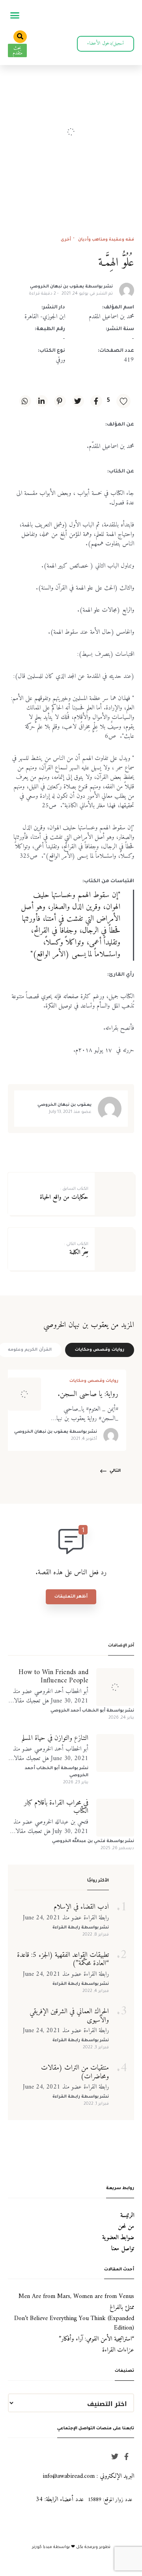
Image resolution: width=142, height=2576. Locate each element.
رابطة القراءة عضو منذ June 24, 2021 (66, 1918)
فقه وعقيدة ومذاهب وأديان (106, 240)
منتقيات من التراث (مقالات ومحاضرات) (75, 2072)
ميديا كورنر (43, 2547)
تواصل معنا (123, 2249)
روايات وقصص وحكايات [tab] (100, 1350)
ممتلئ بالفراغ (122, 2307)
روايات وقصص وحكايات (94, 1381)
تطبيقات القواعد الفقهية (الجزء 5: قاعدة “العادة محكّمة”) (63, 1959)
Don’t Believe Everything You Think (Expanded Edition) (74, 2323)
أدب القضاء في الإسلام (81, 1907)
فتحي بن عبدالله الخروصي (79, 1841)
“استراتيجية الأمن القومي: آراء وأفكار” (96, 2339)
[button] (15, 15)
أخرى (66, 240)
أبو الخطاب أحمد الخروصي (78, 1711)
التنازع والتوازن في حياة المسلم (55, 1738)
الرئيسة (127, 2216)
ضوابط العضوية (118, 2238)
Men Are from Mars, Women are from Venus (76, 2296)
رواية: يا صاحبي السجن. (88, 1394)
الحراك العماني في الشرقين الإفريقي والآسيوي (69, 2016)
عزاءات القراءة (118, 2350)
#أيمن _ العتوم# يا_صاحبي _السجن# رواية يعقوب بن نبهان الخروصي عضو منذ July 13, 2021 (86, 1413)
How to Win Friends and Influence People (53, 1677)
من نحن (126, 2227)
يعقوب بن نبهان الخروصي (57, 287)
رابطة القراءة (66, 1928)
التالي (115, 1471)
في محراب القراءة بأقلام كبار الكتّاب (56, 1807)
